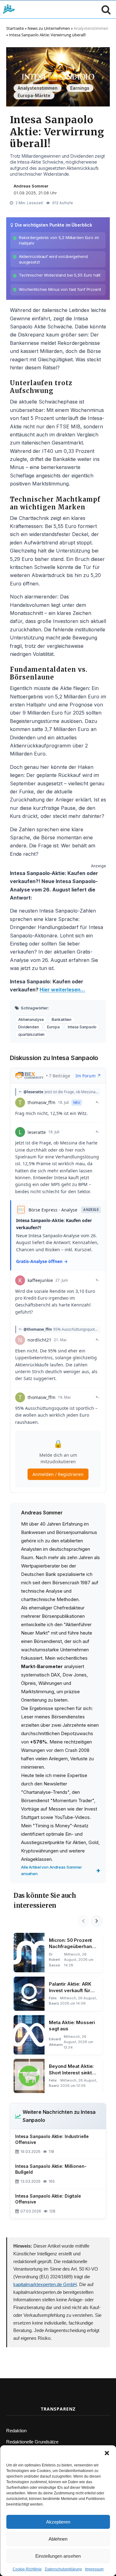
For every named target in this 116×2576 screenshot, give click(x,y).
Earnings (80, 88)
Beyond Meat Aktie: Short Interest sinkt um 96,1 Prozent (71, 2070)
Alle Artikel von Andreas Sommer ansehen (52, 1870)
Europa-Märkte (34, 95)
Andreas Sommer (31, 186)
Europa (53, 1027)
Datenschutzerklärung (63, 2569)
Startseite (15, 28)
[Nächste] (97, 1921)
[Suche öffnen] (105, 9)
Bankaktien (62, 1020)
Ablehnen (58, 2539)
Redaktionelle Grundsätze (32, 2442)
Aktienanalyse (31, 1020)
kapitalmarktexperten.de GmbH (45, 2284)
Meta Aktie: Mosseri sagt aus (72, 2026)
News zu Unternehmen (49, 28)
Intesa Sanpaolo (82, 1027)
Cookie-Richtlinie (27, 2569)
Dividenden (29, 1027)
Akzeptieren (58, 2522)
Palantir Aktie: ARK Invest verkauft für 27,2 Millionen (70, 1987)
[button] (107, 2453)
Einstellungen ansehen (58, 2556)
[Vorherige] (83, 1921)
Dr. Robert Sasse (54, 1960)
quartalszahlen (31, 1034)
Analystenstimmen (91, 28)
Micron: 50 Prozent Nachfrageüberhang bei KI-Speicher (72, 1944)
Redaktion (16, 2431)
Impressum (94, 2569)
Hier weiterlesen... (62, 990)
